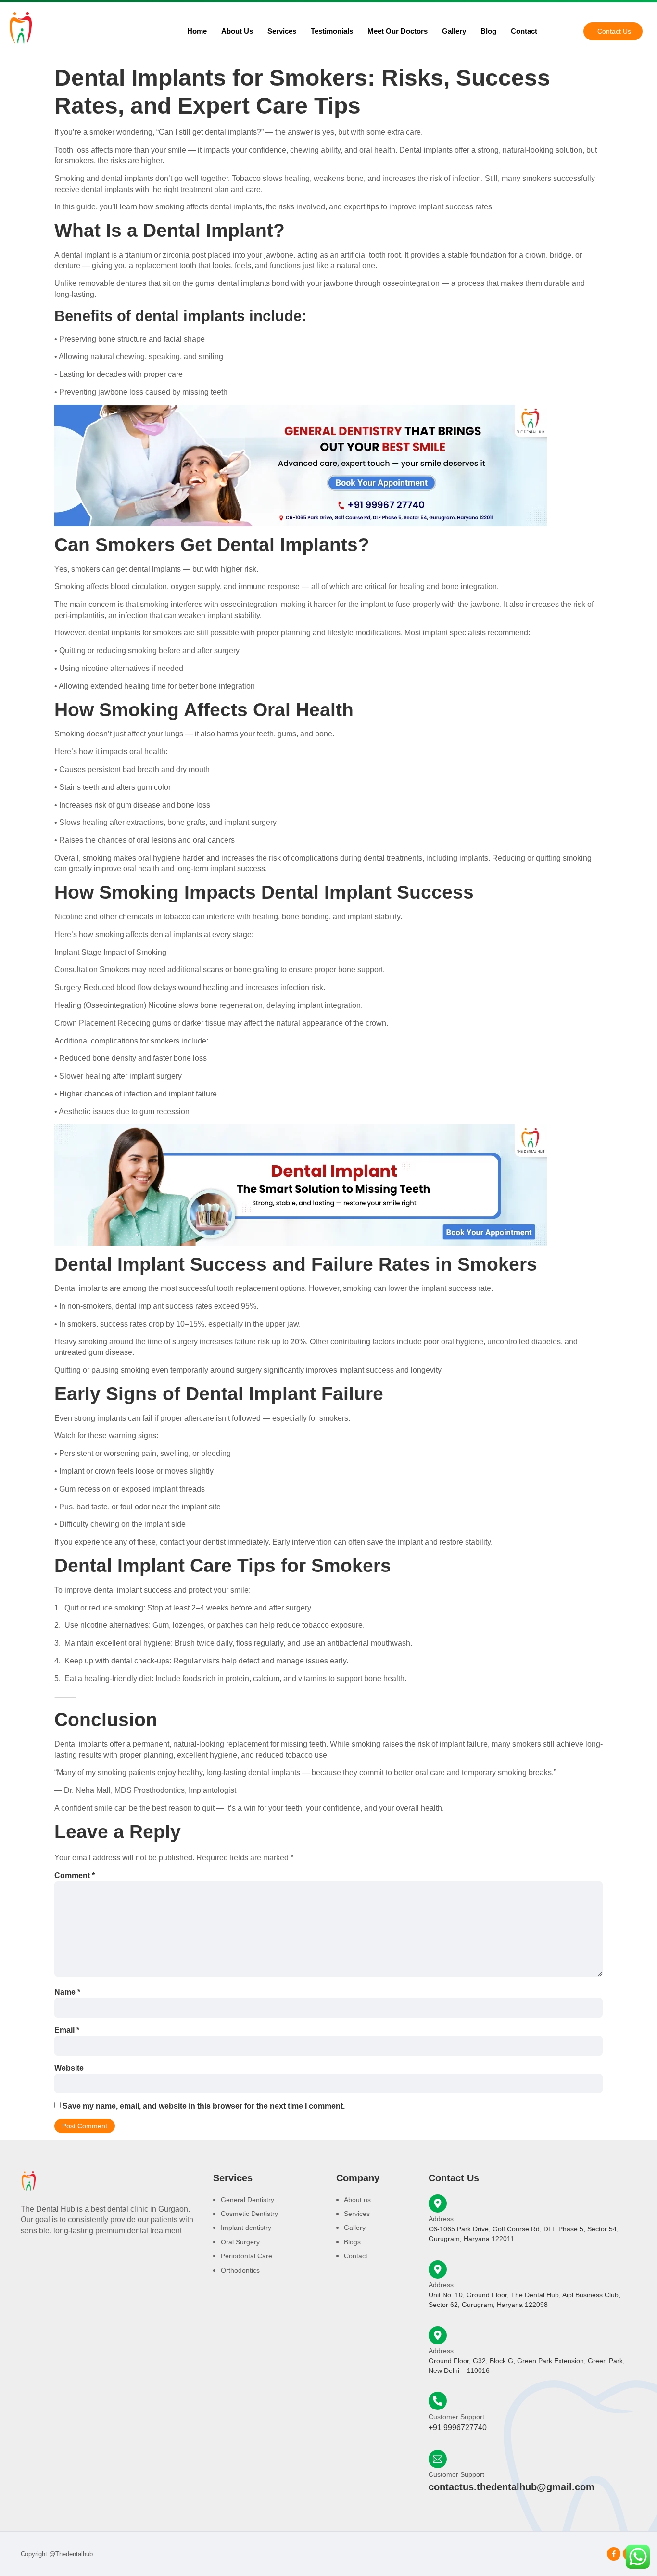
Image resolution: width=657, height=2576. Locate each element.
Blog (488, 31)
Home (197, 31)
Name (67, 1992)
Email (67, 2030)
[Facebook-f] (614, 2554)
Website (69, 2068)
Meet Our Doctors (398, 31)
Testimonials (332, 31)
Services (282, 31)
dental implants (236, 207)
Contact (524, 31)
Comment (75, 1875)
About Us (237, 31)
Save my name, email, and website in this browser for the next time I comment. (204, 2106)
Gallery (454, 31)
